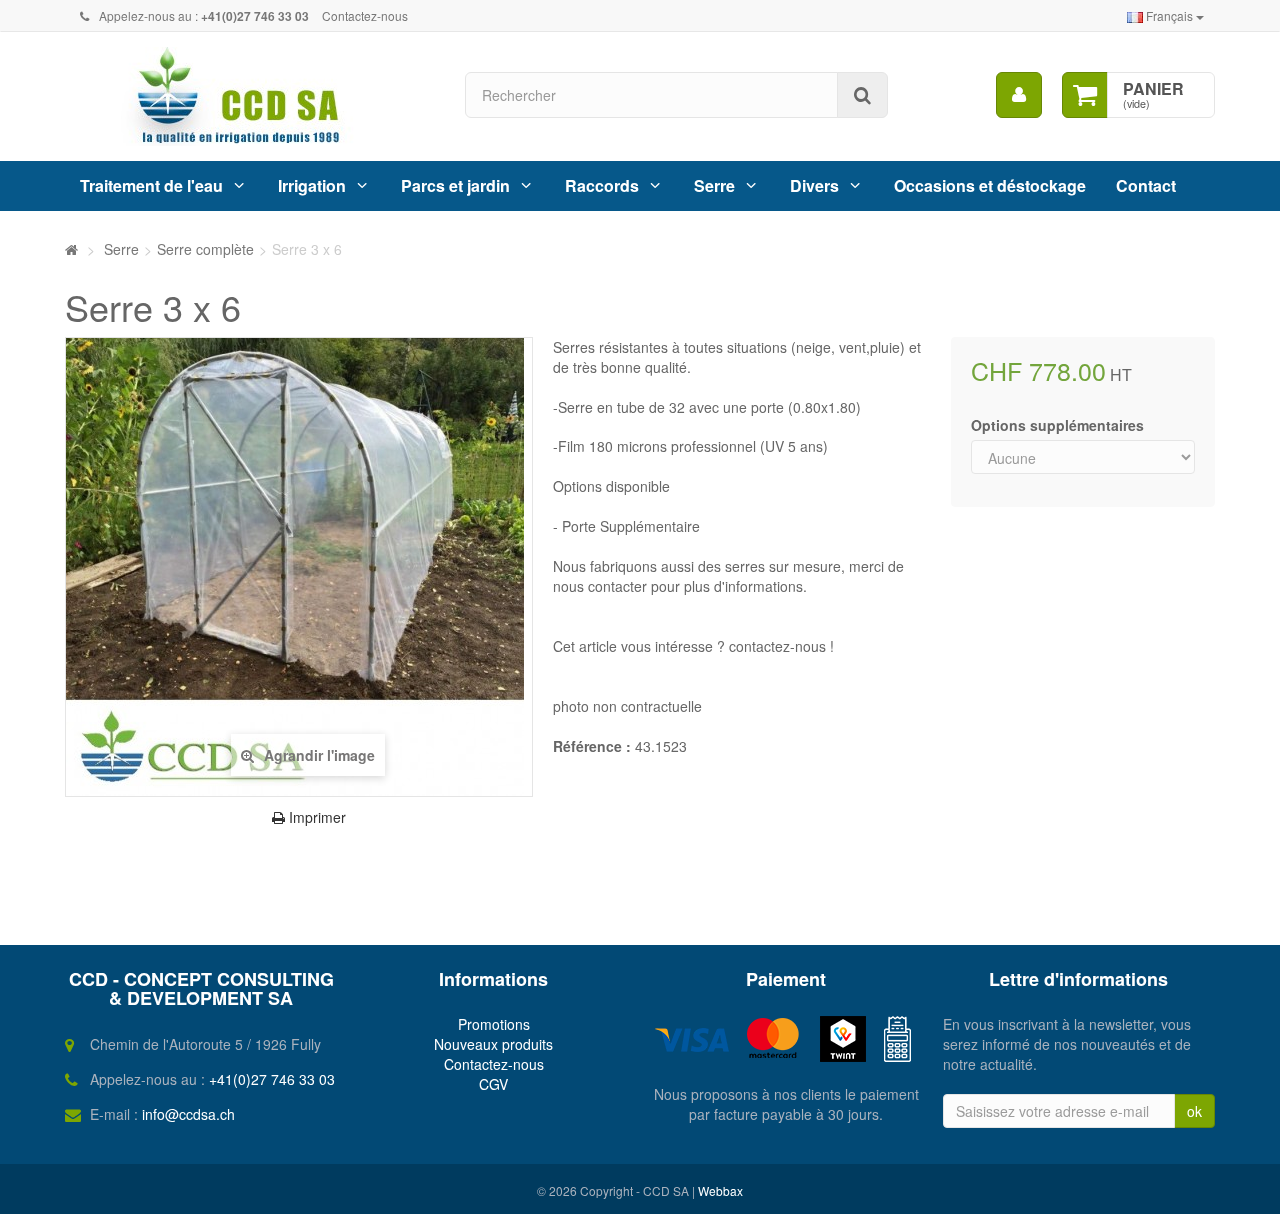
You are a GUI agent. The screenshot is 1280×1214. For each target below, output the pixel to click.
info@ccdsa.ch (188, 1114)
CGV (493, 1084)
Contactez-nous (365, 15)
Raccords (602, 185)
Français (1169, 15)
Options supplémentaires (1059, 425)
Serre (714, 185)
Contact (1146, 185)
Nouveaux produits (493, 1044)
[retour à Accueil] (71, 249)
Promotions (494, 1024)
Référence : (592, 746)
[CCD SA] (250, 96)
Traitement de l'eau (151, 185)
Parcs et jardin (455, 185)
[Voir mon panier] (1085, 95)
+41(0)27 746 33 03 (272, 1079)
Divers (814, 185)
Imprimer (315, 817)
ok (1194, 1111)
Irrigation (312, 185)
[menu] (1019, 95)
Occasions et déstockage (990, 185)
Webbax (720, 1190)
